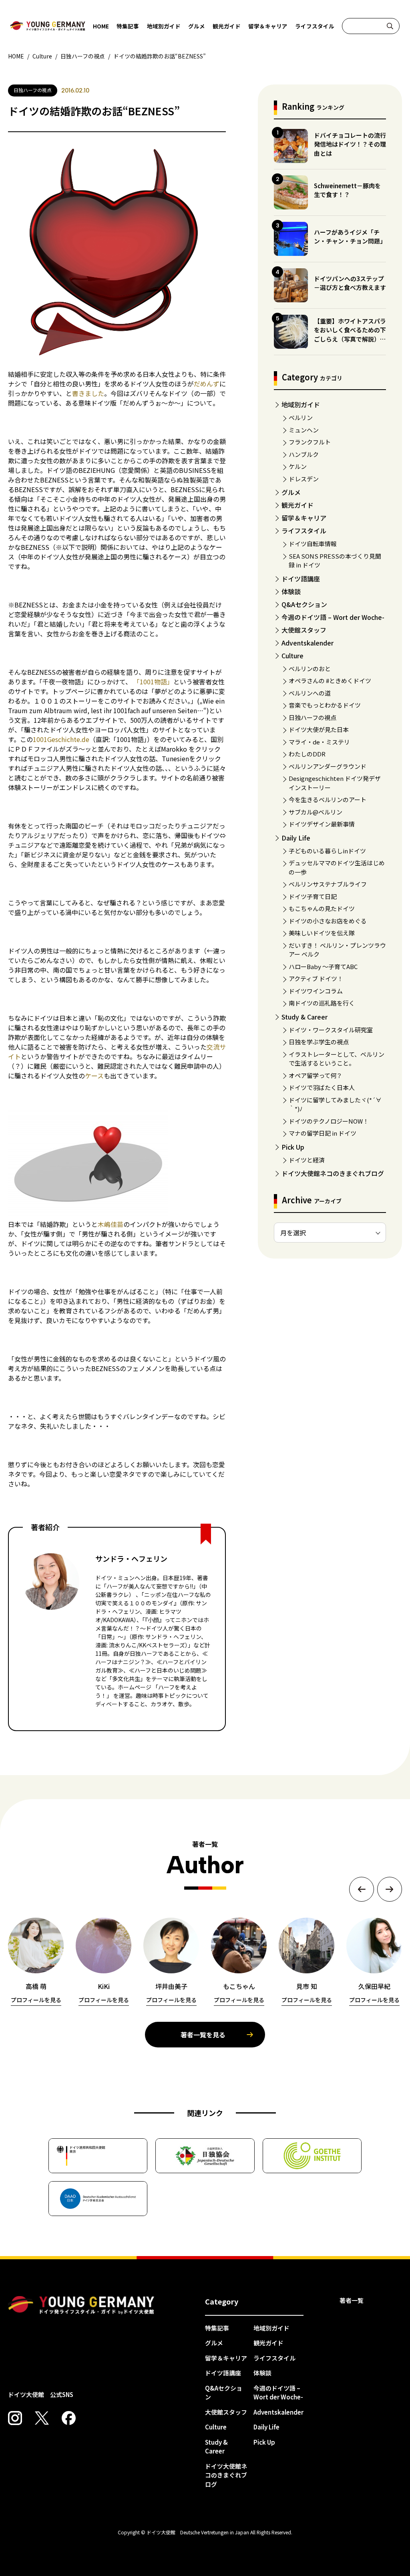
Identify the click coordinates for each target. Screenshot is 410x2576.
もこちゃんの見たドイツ (322, 908)
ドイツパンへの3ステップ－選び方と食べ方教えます (350, 283)
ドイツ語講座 (301, 579)
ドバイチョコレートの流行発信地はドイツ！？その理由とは (350, 144)
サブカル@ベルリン (316, 812)
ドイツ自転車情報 (313, 544)
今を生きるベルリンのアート (328, 799)
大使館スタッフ (304, 630)
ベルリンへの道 (310, 693)
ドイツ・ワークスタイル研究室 (331, 1030)
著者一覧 (352, 2300)
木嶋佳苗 (111, 1224)
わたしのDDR (307, 754)
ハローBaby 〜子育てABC (323, 966)
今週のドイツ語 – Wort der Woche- (333, 617)
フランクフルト (310, 442)
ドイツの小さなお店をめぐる (328, 921)
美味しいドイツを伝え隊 (322, 933)
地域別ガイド (164, 26)
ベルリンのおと (310, 669)
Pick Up (293, 1147)
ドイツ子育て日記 (313, 896)
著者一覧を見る (203, 2035)
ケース (94, 1076)
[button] (362, 1889)
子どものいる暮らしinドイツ (327, 851)
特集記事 (128, 26)
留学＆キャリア (268, 26)
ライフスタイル (315, 26)
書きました (88, 393)
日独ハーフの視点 (313, 717)
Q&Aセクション (304, 604)
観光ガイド (227, 26)
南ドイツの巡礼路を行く (322, 1003)
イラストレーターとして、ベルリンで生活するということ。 (337, 1059)
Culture (292, 656)
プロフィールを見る (36, 2000)
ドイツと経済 (307, 1160)
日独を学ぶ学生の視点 (319, 1042)
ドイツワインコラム (316, 991)
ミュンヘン (304, 430)
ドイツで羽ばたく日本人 (322, 1087)
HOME (101, 26)
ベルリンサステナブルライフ (328, 884)
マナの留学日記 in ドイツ (323, 1133)
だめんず (207, 384)
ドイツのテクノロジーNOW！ (329, 1121)
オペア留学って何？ (316, 1075)
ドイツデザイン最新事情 (322, 824)
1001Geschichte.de (61, 739)
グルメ (197, 26)
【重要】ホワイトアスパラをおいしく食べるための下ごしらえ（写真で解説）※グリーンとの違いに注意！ (350, 335)
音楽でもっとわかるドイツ (325, 705)
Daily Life (296, 838)
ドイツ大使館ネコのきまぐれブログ (333, 1173)
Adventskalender (307, 643)
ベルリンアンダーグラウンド (328, 766)
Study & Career (304, 1017)
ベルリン (301, 417)
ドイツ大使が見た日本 (319, 729)
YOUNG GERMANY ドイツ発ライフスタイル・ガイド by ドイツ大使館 (81, 2305)
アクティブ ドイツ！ (316, 978)
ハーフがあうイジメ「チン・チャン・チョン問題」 (350, 237)
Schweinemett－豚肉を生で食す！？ (347, 190)
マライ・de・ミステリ (319, 742)
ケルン (298, 466)
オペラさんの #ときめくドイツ (330, 681)
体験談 (291, 591)
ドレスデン (304, 479)
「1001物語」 (153, 682)
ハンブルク (304, 454)
